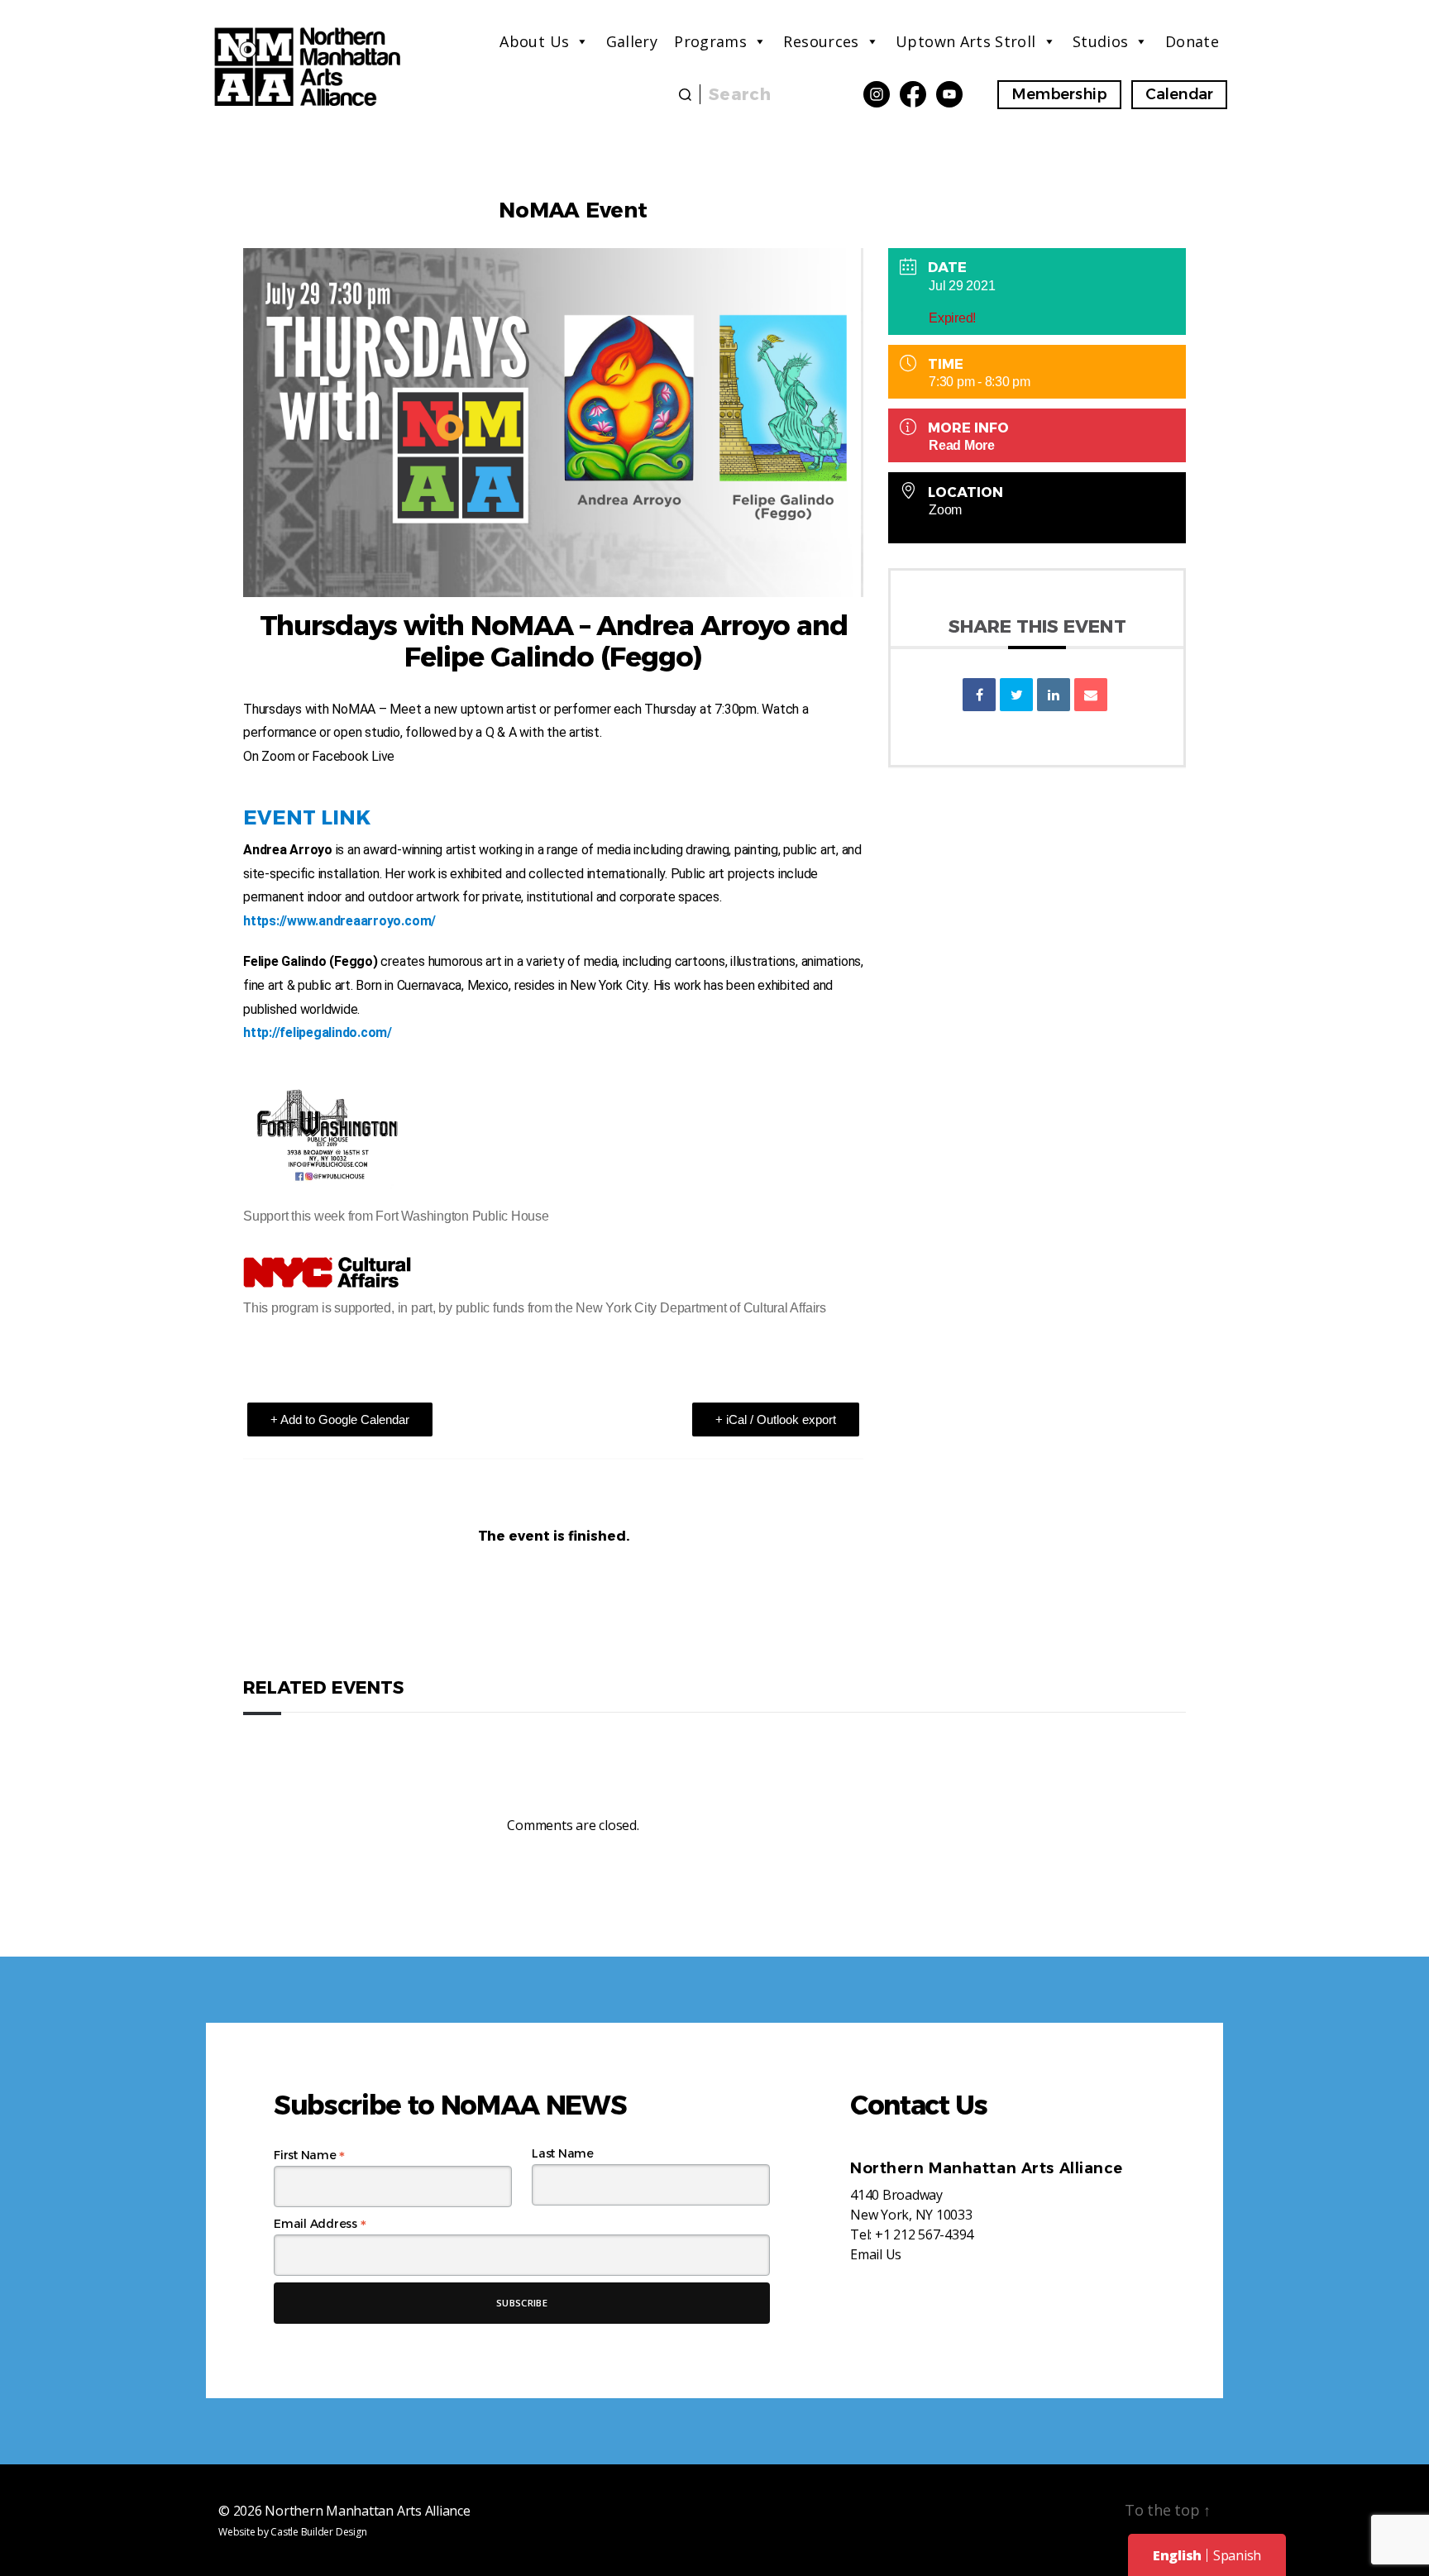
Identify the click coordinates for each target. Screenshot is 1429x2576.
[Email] (1091, 695)
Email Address (320, 2224)
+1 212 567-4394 (924, 2234)
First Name (309, 2155)
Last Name (563, 2153)
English (1177, 2555)
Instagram (877, 94)
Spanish (1237, 2555)
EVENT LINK (307, 817)
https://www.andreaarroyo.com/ (339, 921)
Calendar (1179, 94)
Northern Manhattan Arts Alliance (367, 2511)
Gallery (632, 41)
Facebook (913, 94)
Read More (962, 445)
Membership (1059, 94)
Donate (1192, 41)
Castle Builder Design (318, 2532)
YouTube (949, 94)
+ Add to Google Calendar (340, 1419)
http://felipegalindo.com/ (318, 1032)
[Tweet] (1016, 695)
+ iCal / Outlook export (776, 1419)
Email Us (876, 2254)
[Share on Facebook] (979, 695)
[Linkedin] (1054, 695)
